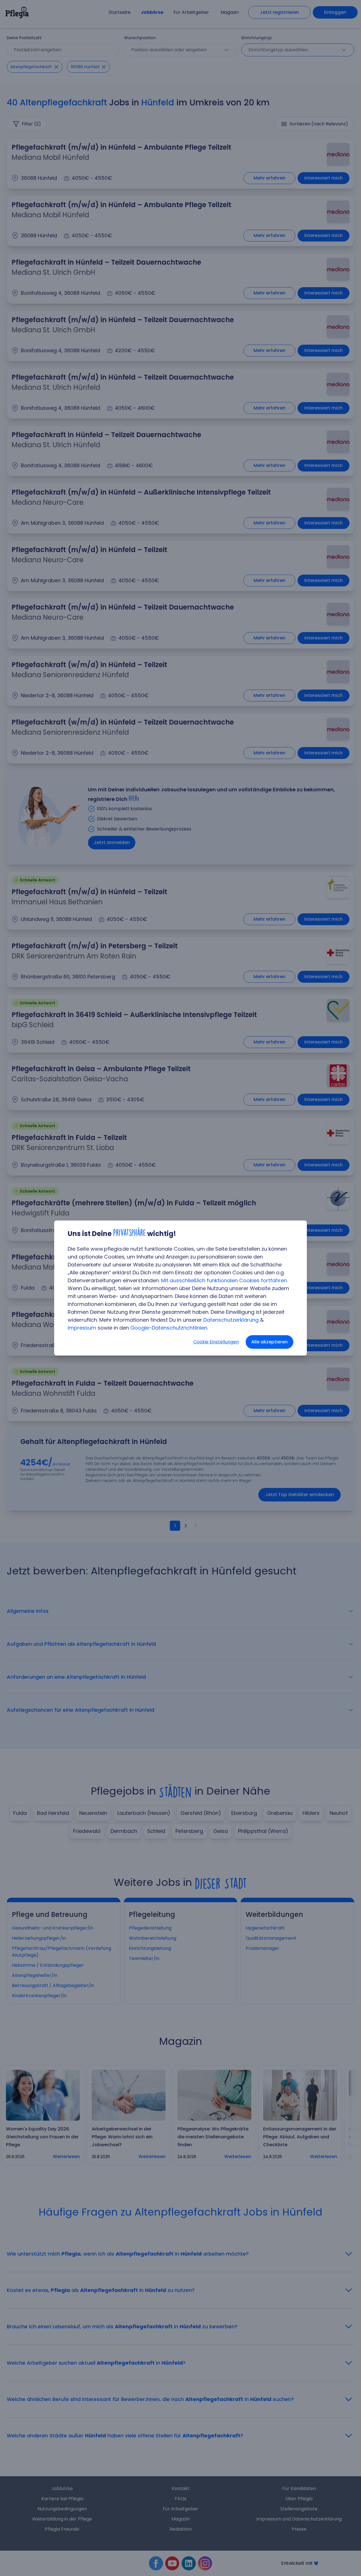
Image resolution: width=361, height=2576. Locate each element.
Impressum (82, 1328)
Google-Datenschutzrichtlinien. (169, 1328)
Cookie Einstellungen (216, 1342)
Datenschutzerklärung (231, 1320)
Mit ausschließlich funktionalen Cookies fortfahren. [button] (224, 1280)
